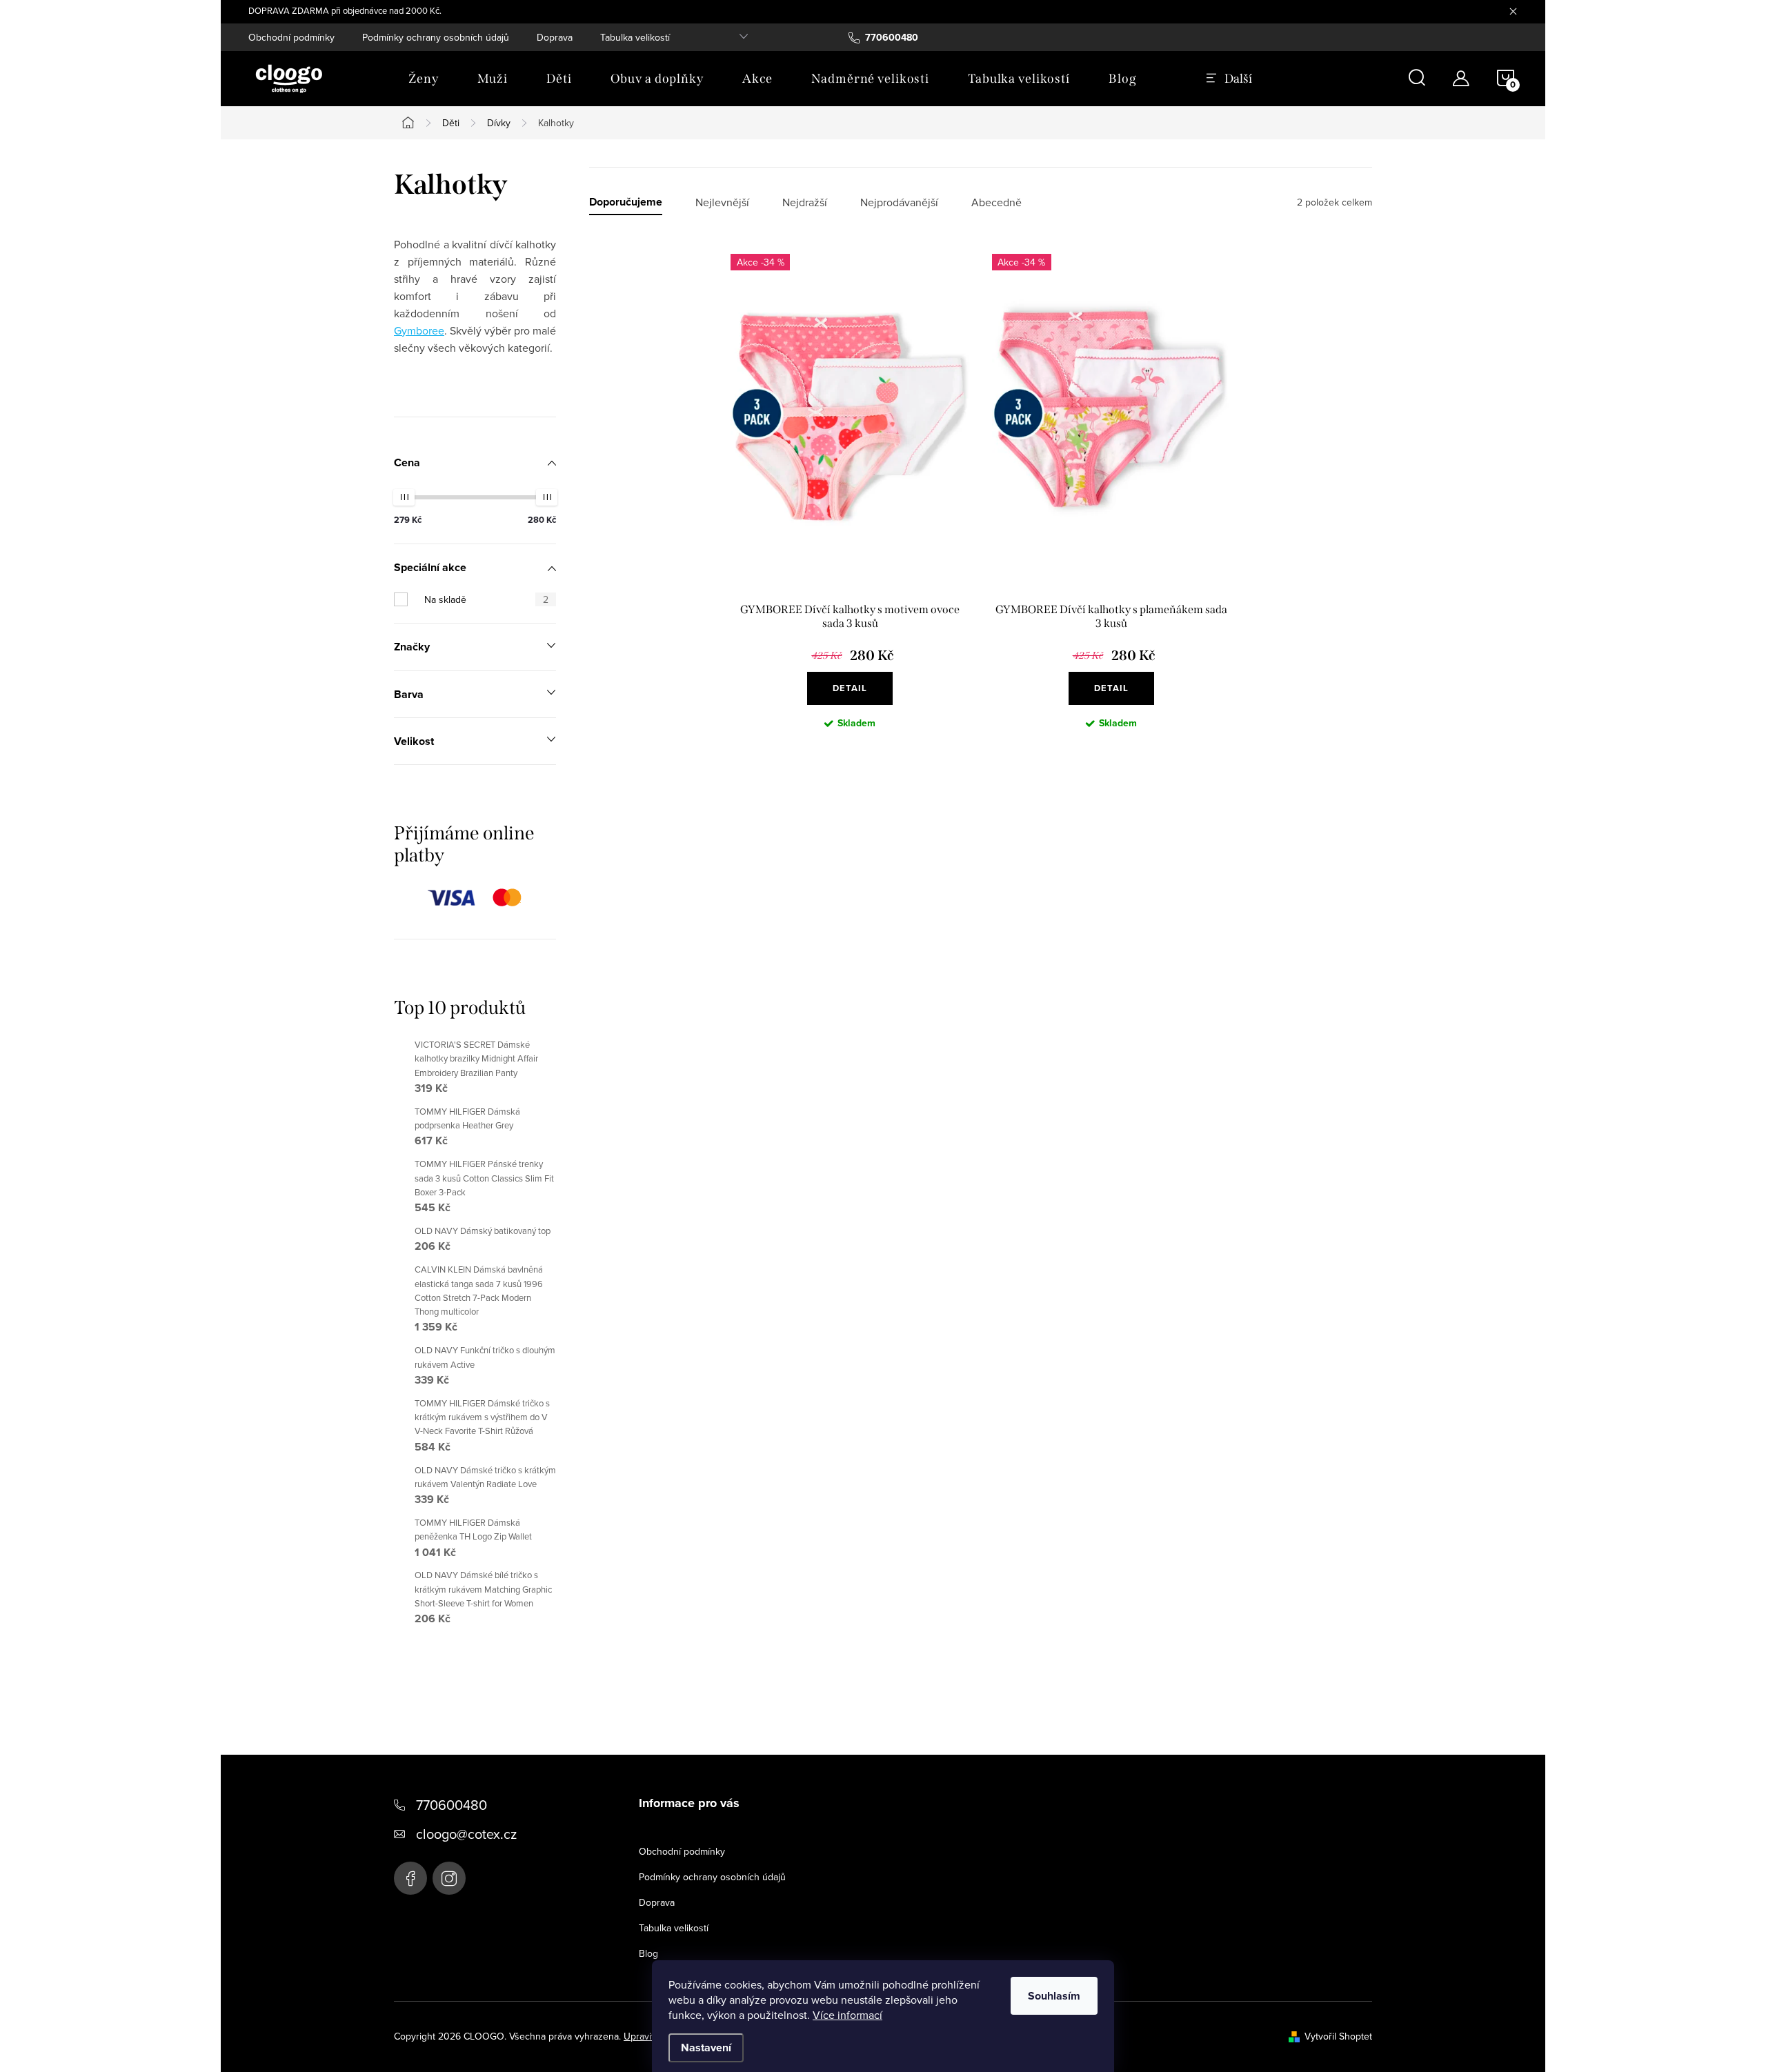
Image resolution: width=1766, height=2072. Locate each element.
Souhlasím (1054, 1996)
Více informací (847, 2015)
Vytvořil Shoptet (1338, 2036)
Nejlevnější (722, 202)
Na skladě (486, 599)
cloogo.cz (449, 1878)
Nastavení (706, 2048)
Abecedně (996, 202)
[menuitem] (424, 79)
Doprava (555, 37)
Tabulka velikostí (635, 37)
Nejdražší (805, 202)
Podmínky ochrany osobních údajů (436, 37)
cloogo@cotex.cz (466, 1834)
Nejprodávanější (899, 202)
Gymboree (419, 330)
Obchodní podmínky (291, 37)
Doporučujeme (626, 202)
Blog (648, 1953)
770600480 (452, 1805)
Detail (850, 688)
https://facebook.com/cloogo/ (410, 1878)
